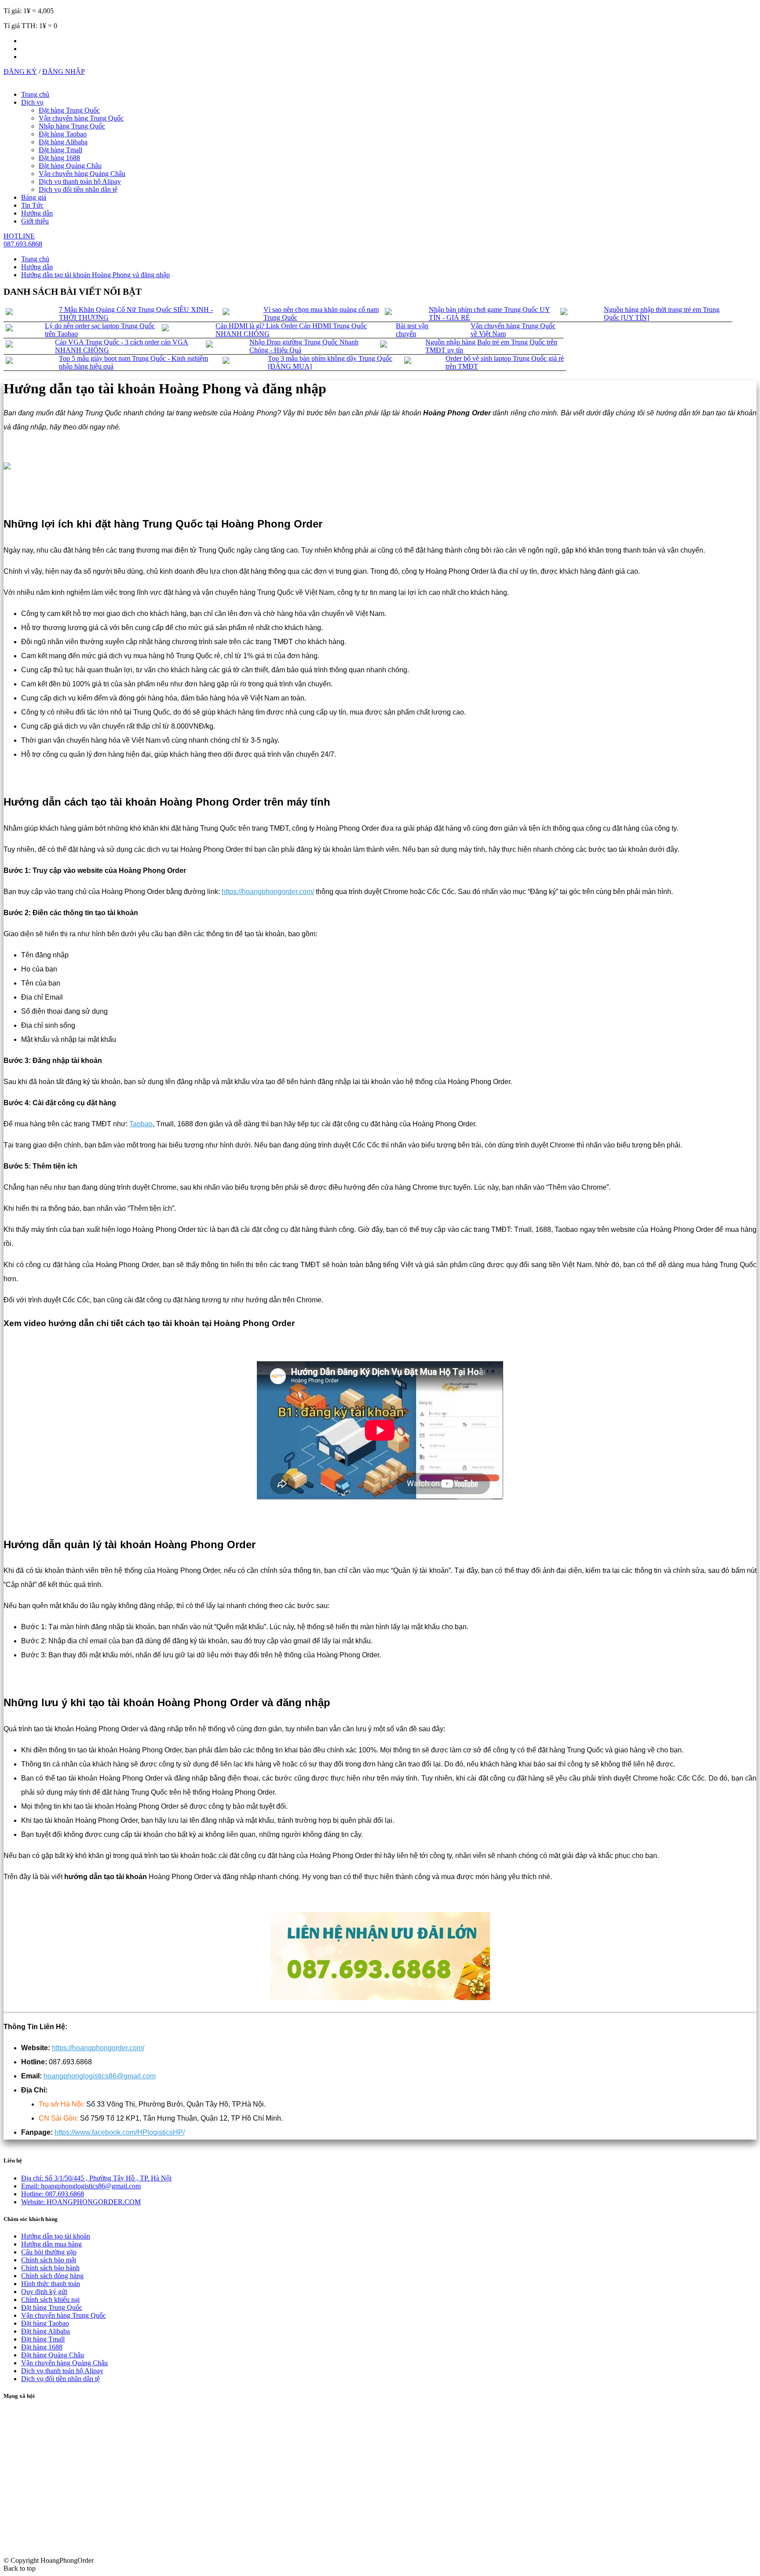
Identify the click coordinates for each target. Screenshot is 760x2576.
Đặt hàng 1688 (59, 158)
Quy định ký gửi (44, 2292)
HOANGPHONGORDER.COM (81, 2202)
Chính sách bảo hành (50, 2268)
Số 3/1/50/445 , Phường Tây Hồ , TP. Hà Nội (96, 2178)
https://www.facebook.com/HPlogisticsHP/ (120, 2132)
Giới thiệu (35, 221)
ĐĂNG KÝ (20, 71)
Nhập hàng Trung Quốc (72, 126)
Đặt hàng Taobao (63, 134)
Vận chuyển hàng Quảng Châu (82, 174)
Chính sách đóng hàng (52, 2276)
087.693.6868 (53, 2194)
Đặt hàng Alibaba (63, 142)
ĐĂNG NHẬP (64, 71)
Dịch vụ (32, 102)
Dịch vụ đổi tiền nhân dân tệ (78, 189)
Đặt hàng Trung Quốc (69, 110)
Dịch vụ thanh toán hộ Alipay (80, 181)
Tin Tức (32, 205)
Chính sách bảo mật (49, 2260)
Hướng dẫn (37, 213)
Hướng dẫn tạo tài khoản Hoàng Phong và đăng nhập (95, 275)
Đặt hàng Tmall (60, 150)
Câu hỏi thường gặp (49, 2252)
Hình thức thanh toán (51, 2284)
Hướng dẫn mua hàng (51, 2244)
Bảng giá (34, 197)
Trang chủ (35, 94)
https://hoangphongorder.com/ (268, 892)
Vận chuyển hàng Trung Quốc (81, 118)
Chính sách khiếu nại (50, 2299)
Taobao (141, 1124)
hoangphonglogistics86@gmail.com (100, 2076)
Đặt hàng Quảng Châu (70, 166)
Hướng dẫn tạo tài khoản (56, 2236)
